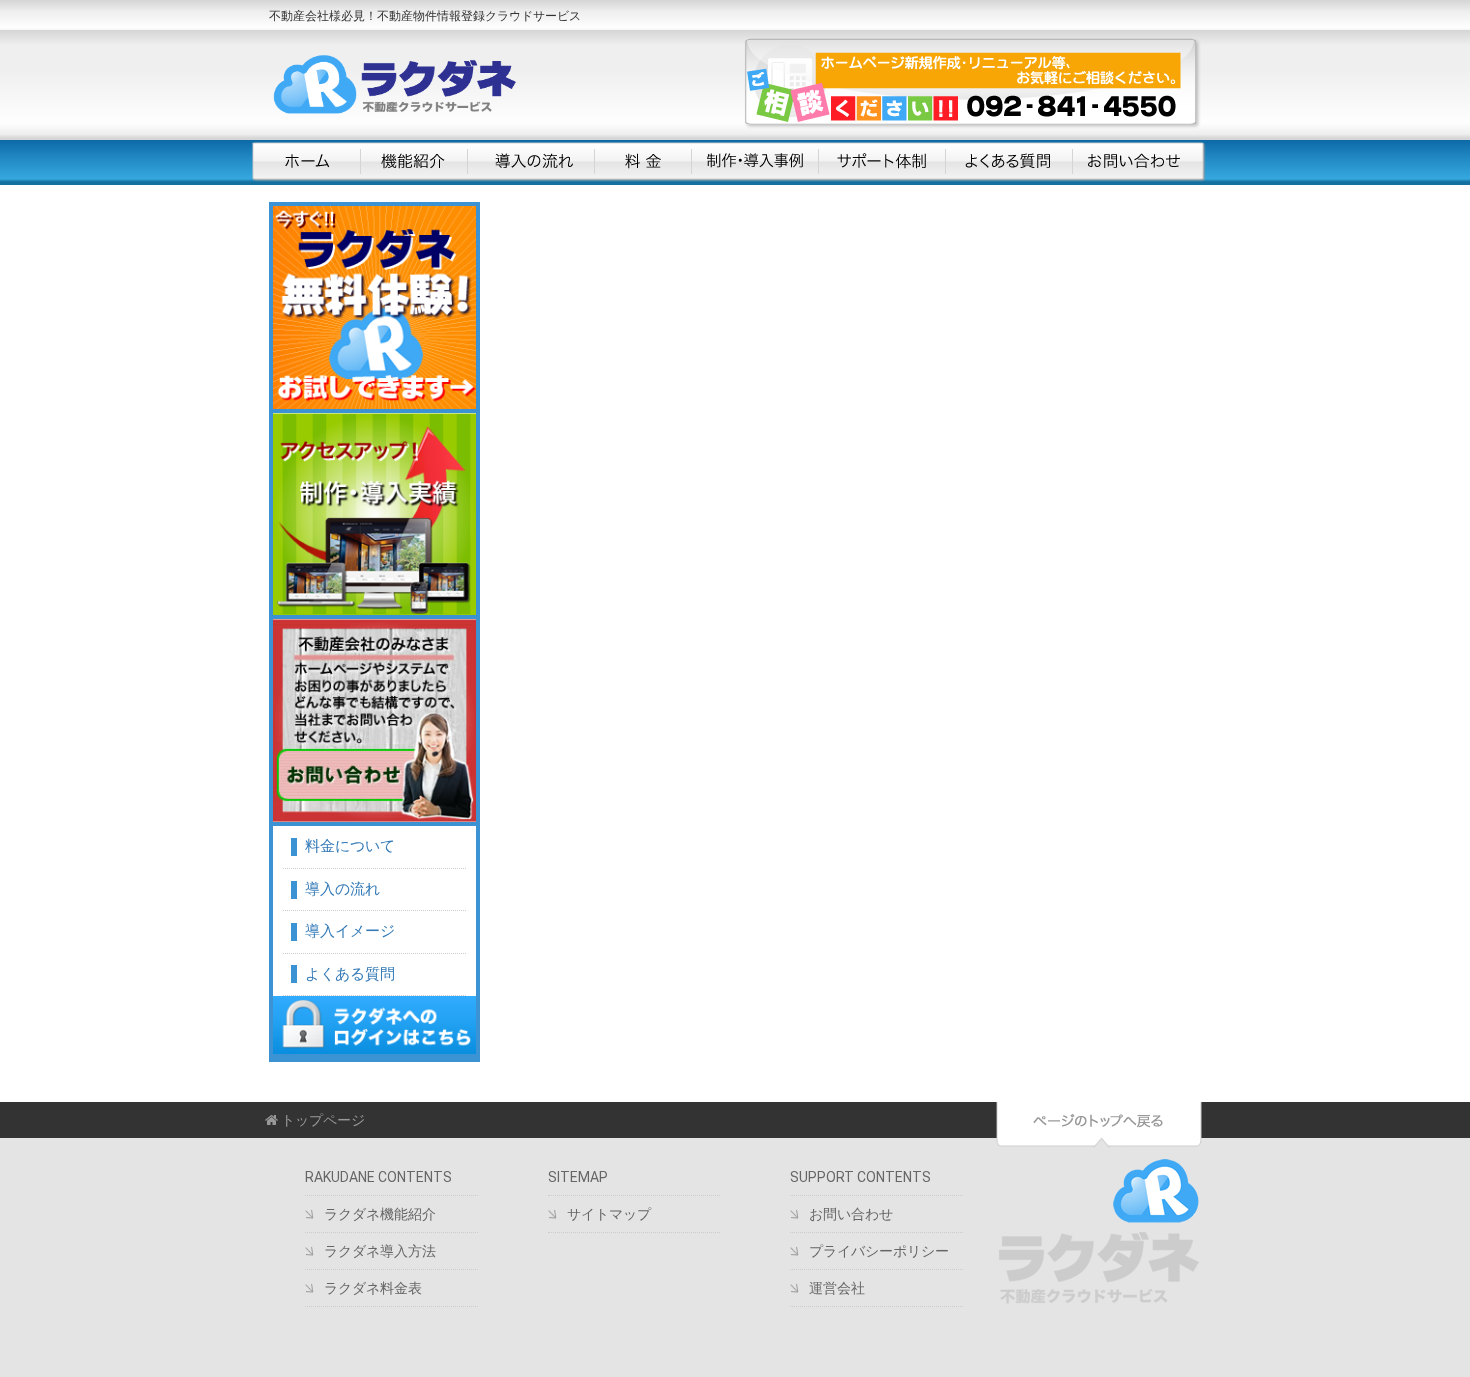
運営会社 (837, 1288)
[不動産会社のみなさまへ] (374, 720)
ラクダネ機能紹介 (380, 1214)
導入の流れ (530, 162)
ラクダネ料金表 (373, 1288)
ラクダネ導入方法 (380, 1251)
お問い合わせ (1137, 162)
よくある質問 (1008, 162)
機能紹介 (413, 162)
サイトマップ (609, 1214)
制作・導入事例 (754, 162)
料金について (350, 846)
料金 (642, 162)
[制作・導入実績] (374, 514)
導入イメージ (350, 931)
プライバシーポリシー (879, 1251)
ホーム (306, 162)
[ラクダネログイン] (374, 1025)
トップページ (321, 1120)
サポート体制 (881, 162)
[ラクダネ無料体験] (374, 307)
